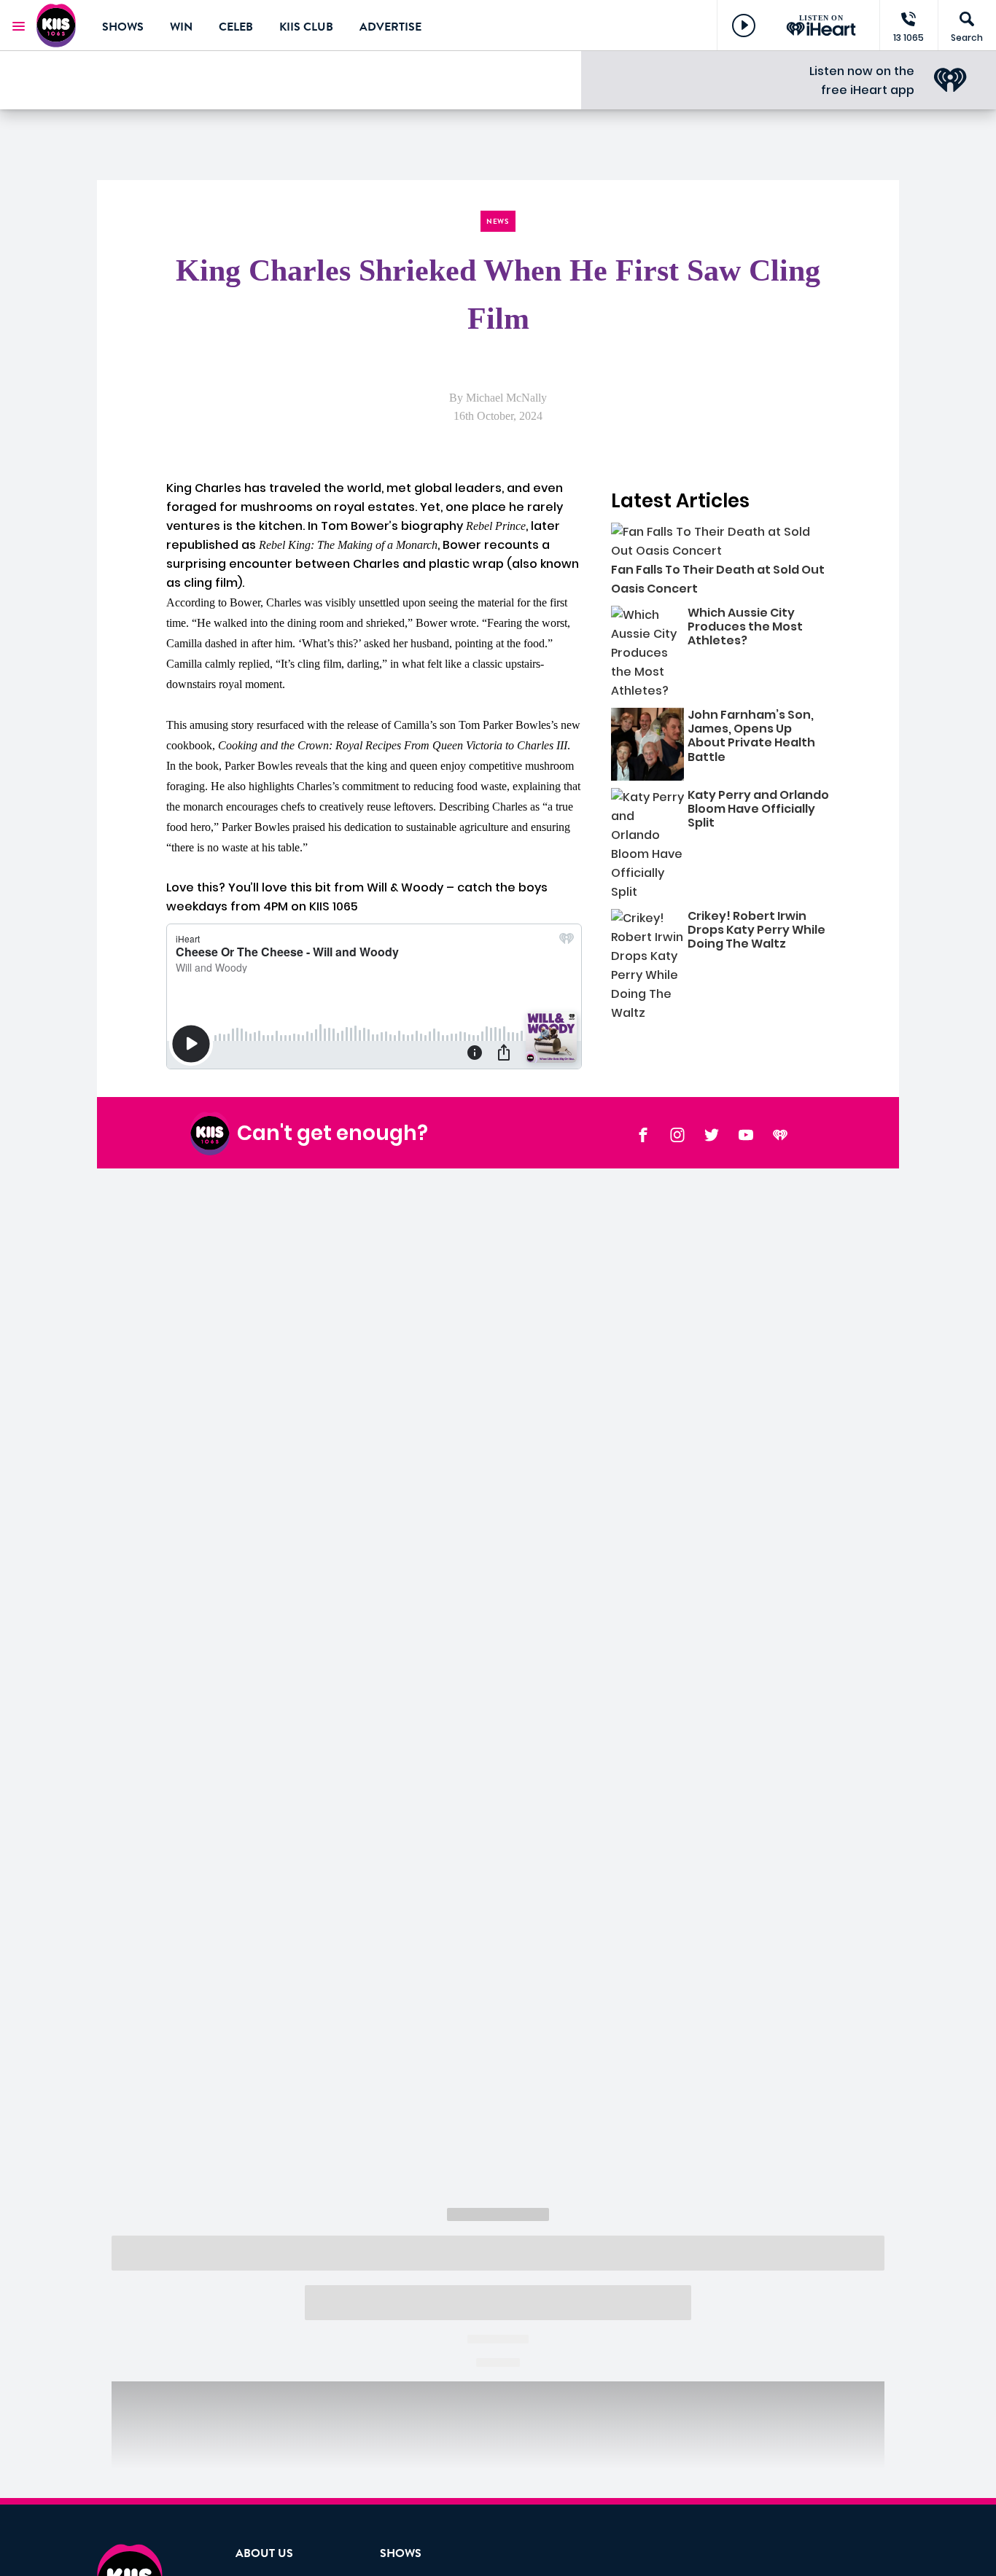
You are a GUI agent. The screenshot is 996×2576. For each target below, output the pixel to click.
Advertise (390, 27)
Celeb (236, 27)
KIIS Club (306, 27)
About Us (264, 2553)
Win (181, 27)
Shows (123, 27)
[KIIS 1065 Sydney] (58, 26)
